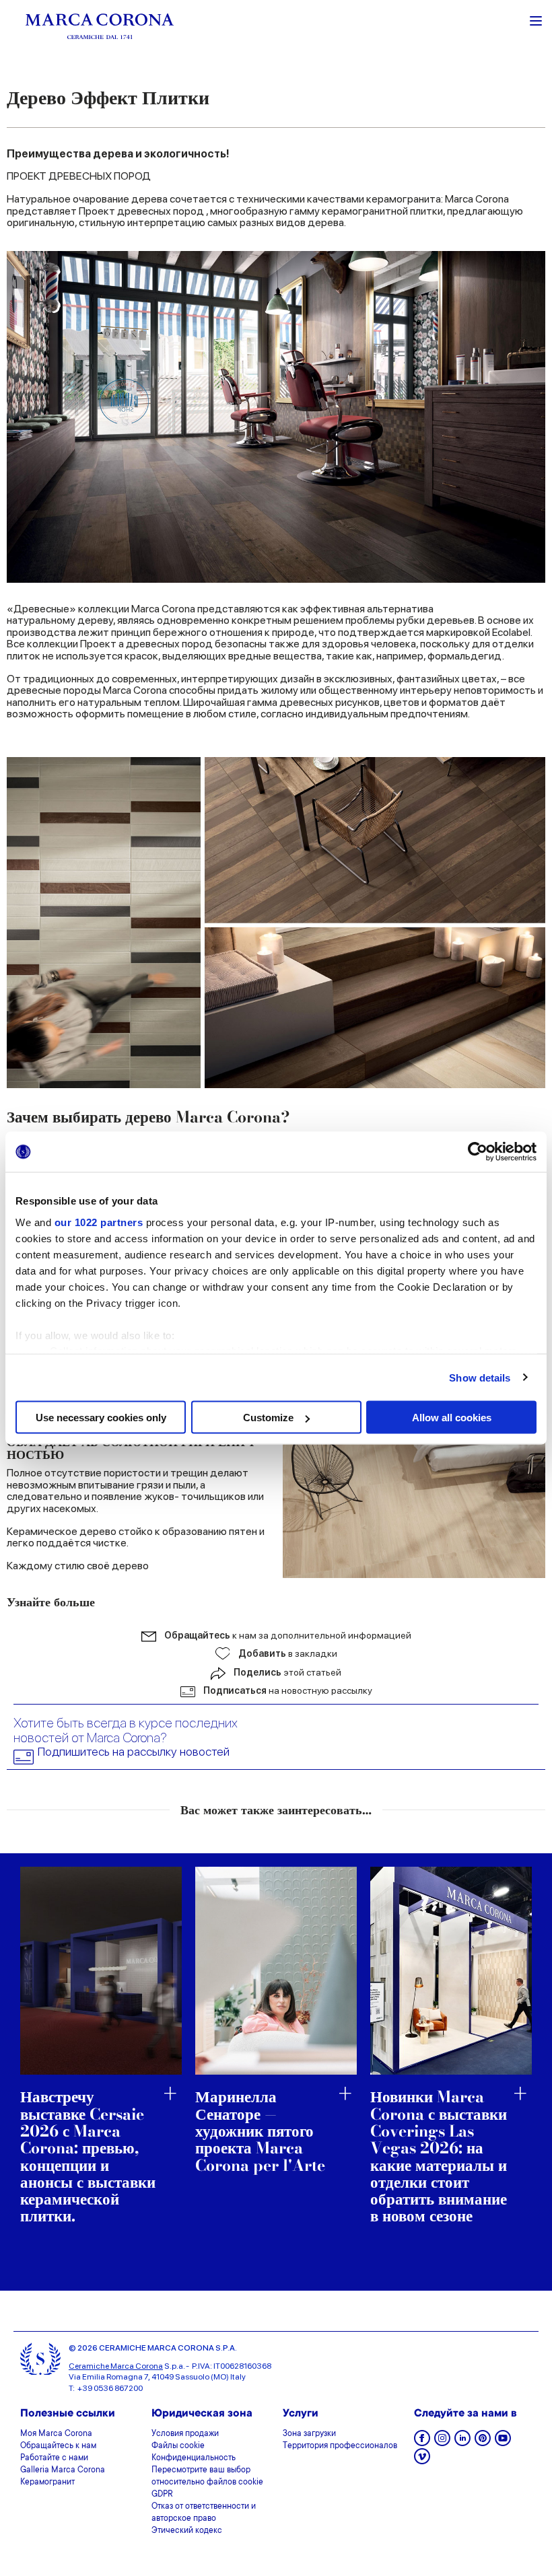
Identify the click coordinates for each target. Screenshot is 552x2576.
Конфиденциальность (194, 2458)
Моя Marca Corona (56, 2434)
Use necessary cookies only (101, 1418)
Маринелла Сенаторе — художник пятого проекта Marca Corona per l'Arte (260, 2131)
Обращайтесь (288, 1635)
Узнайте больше (51, 1602)
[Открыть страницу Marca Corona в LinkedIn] (462, 2442)
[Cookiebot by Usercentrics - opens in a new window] (478, 1152)
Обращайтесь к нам (58, 2446)
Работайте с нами (54, 2458)
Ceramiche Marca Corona (116, 2366)
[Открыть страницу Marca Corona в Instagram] (442, 2442)
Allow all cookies (452, 1418)
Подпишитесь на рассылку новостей (134, 1752)
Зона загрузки (309, 2434)
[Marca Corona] (100, 26)
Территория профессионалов (340, 2446)
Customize (268, 1418)
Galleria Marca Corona (63, 2470)
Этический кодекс (187, 2531)
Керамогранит (47, 2482)
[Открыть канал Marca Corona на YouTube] (503, 2442)
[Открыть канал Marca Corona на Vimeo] (422, 2461)
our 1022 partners (99, 1222)
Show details (480, 1377)
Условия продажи (185, 2434)
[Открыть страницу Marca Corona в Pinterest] (483, 2442)
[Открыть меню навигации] (536, 20)
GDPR (162, 2495)
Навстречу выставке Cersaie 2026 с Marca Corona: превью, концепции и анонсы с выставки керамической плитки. (88, 2156)
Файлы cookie (178, 2446)
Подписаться (288, 1690)
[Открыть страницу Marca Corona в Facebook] (422, 2442)
